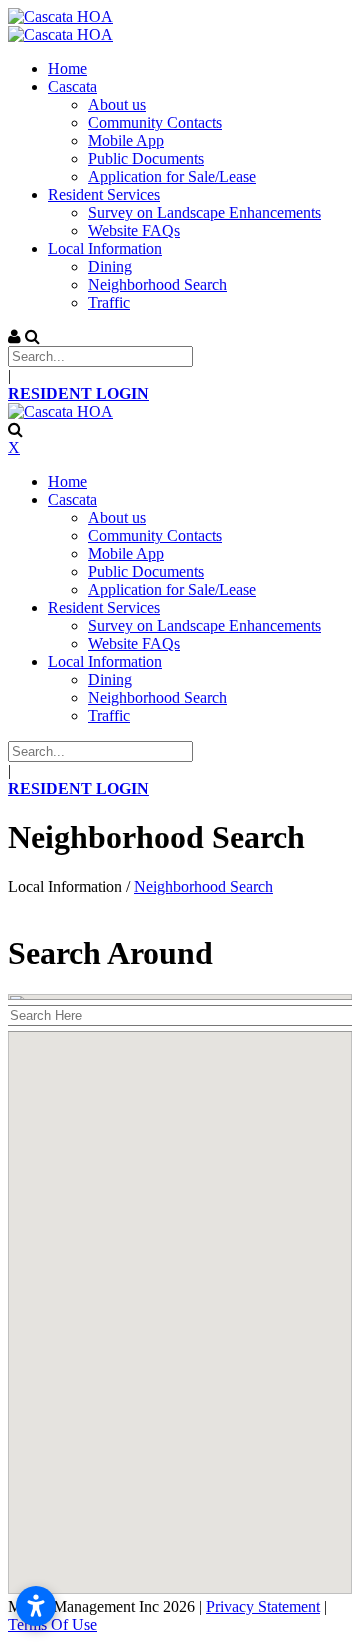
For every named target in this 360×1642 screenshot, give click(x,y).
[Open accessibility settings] (36, 1606)
